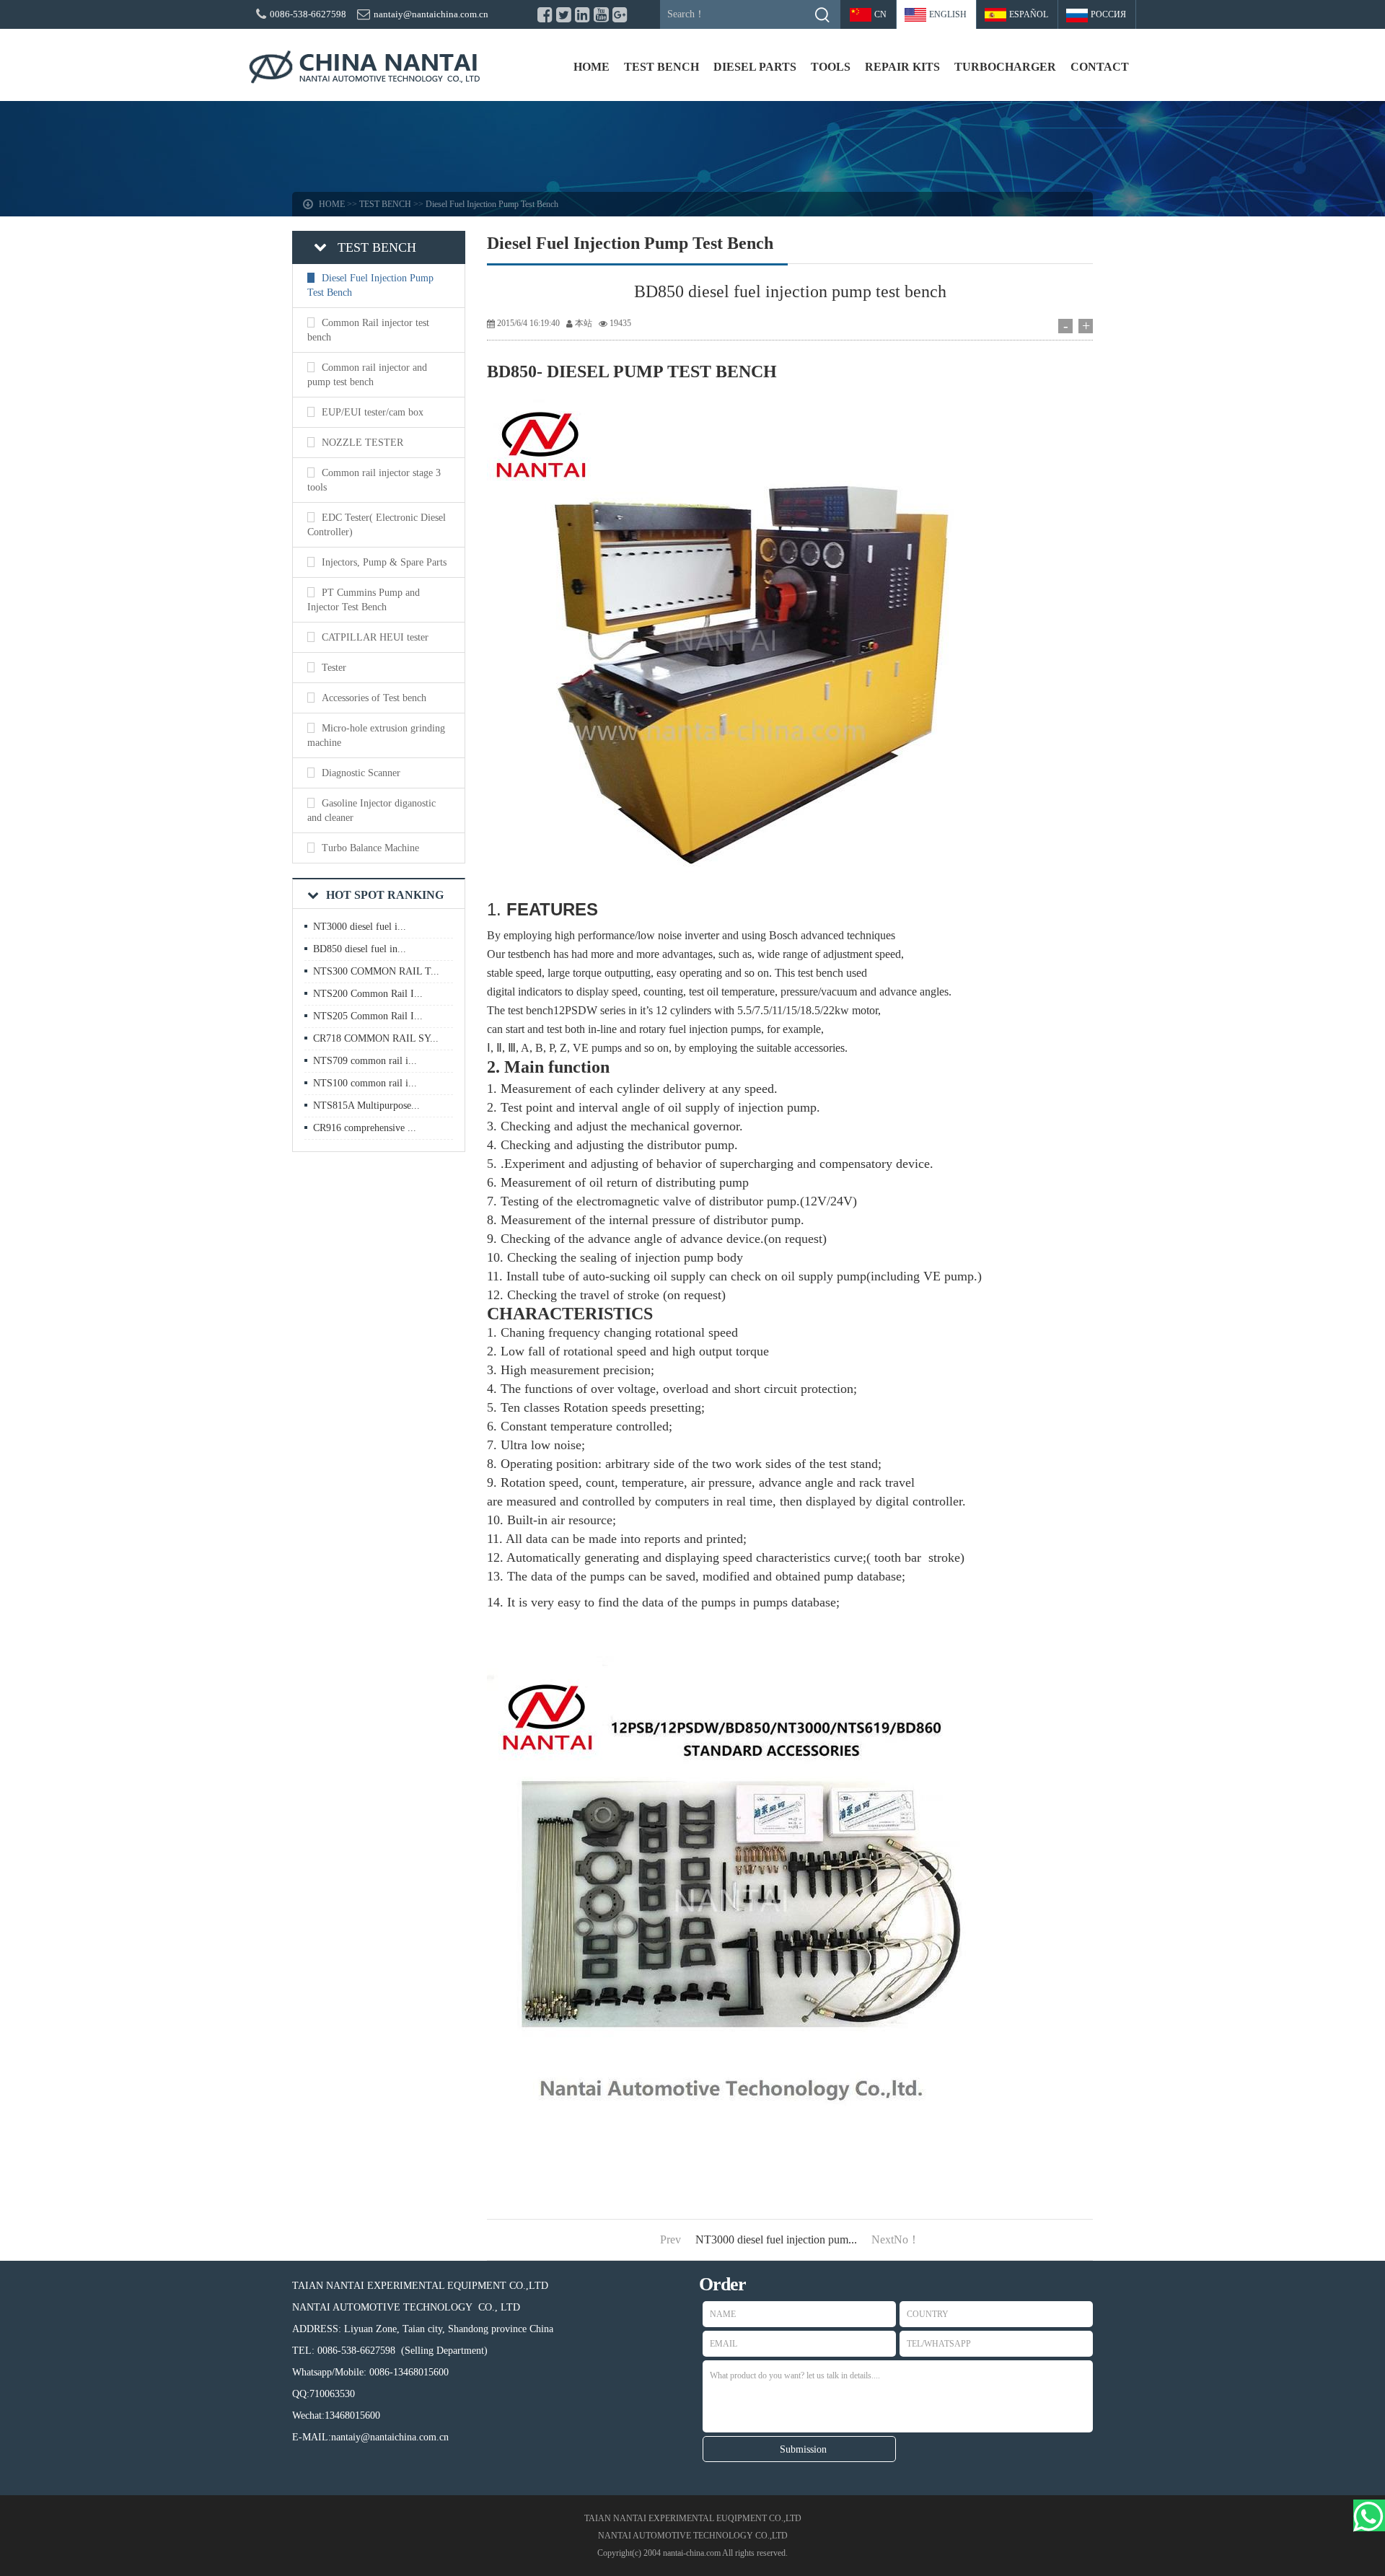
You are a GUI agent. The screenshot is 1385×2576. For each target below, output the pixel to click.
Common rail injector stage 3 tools (374, 480)
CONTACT (1100, 67)
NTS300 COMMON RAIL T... (376, 971)
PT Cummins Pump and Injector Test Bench (364, 600)
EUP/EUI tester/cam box (373, 412)
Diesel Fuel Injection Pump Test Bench (492, 204)
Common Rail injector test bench (368, 330)
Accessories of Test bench (374, 698)
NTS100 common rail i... (365, 1083)
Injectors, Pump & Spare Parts (384, 562)
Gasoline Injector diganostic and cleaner (371, 810)
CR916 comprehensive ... (365, 1128)
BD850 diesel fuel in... (360, 949)
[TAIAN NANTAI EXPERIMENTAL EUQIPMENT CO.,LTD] (364, 67)
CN (880, 14)
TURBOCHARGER (1005, 67)
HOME (592, 67)
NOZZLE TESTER (362, 443)
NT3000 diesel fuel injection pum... (776, 2239)
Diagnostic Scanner (361, 773)
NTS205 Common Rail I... (368, 1016)
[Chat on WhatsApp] (1369, 2515)
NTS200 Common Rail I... (368, 994)
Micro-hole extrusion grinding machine (376, 735)
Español (1029, 14)
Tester (334, 668)
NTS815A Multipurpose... (366, 1105)
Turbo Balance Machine (370, 848)
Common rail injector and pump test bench (367, 375)
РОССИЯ (1108, 14)
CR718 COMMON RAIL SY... (376, 1038)
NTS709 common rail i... (365, 1061)
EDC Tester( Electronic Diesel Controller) (377, 525)
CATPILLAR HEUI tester (375, 637)
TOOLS (831, 67)
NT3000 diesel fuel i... (360, 927)
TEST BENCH (661, 67)
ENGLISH (948, 14)
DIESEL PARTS (755, 67)
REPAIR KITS (902, 67)
